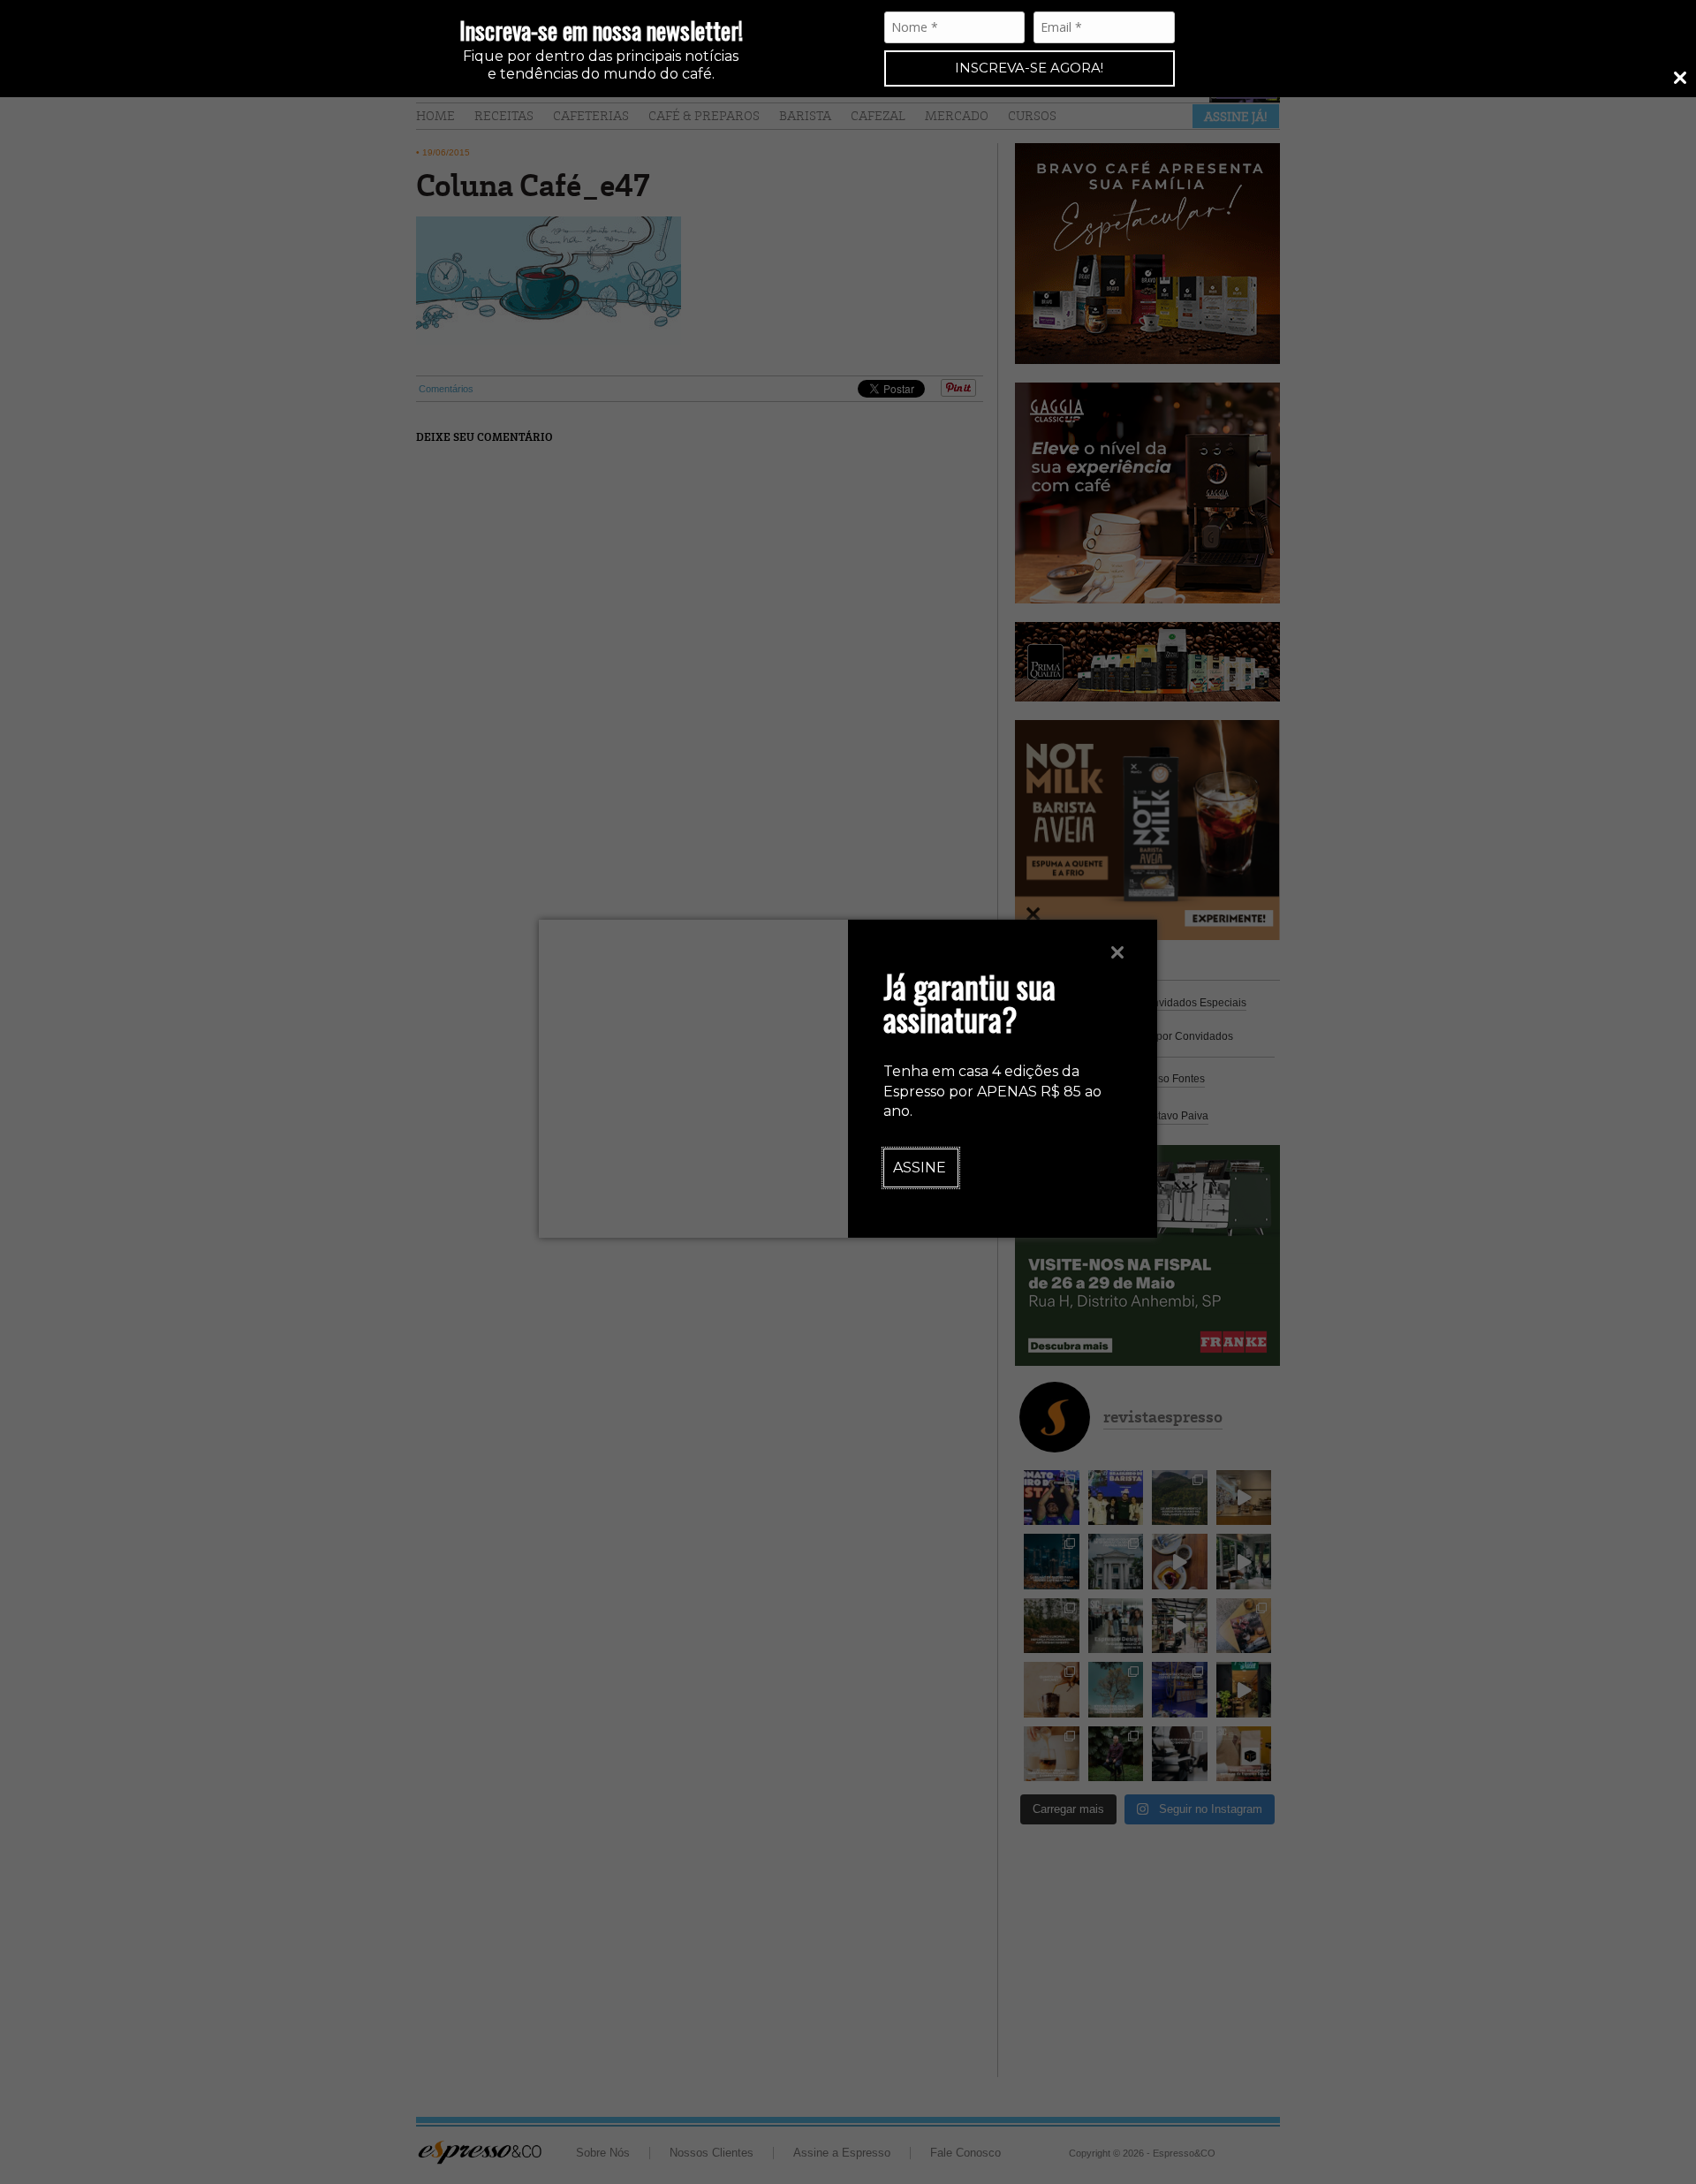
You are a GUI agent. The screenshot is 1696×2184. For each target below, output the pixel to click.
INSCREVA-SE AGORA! (1029, 68)
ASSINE (920, 1168)
